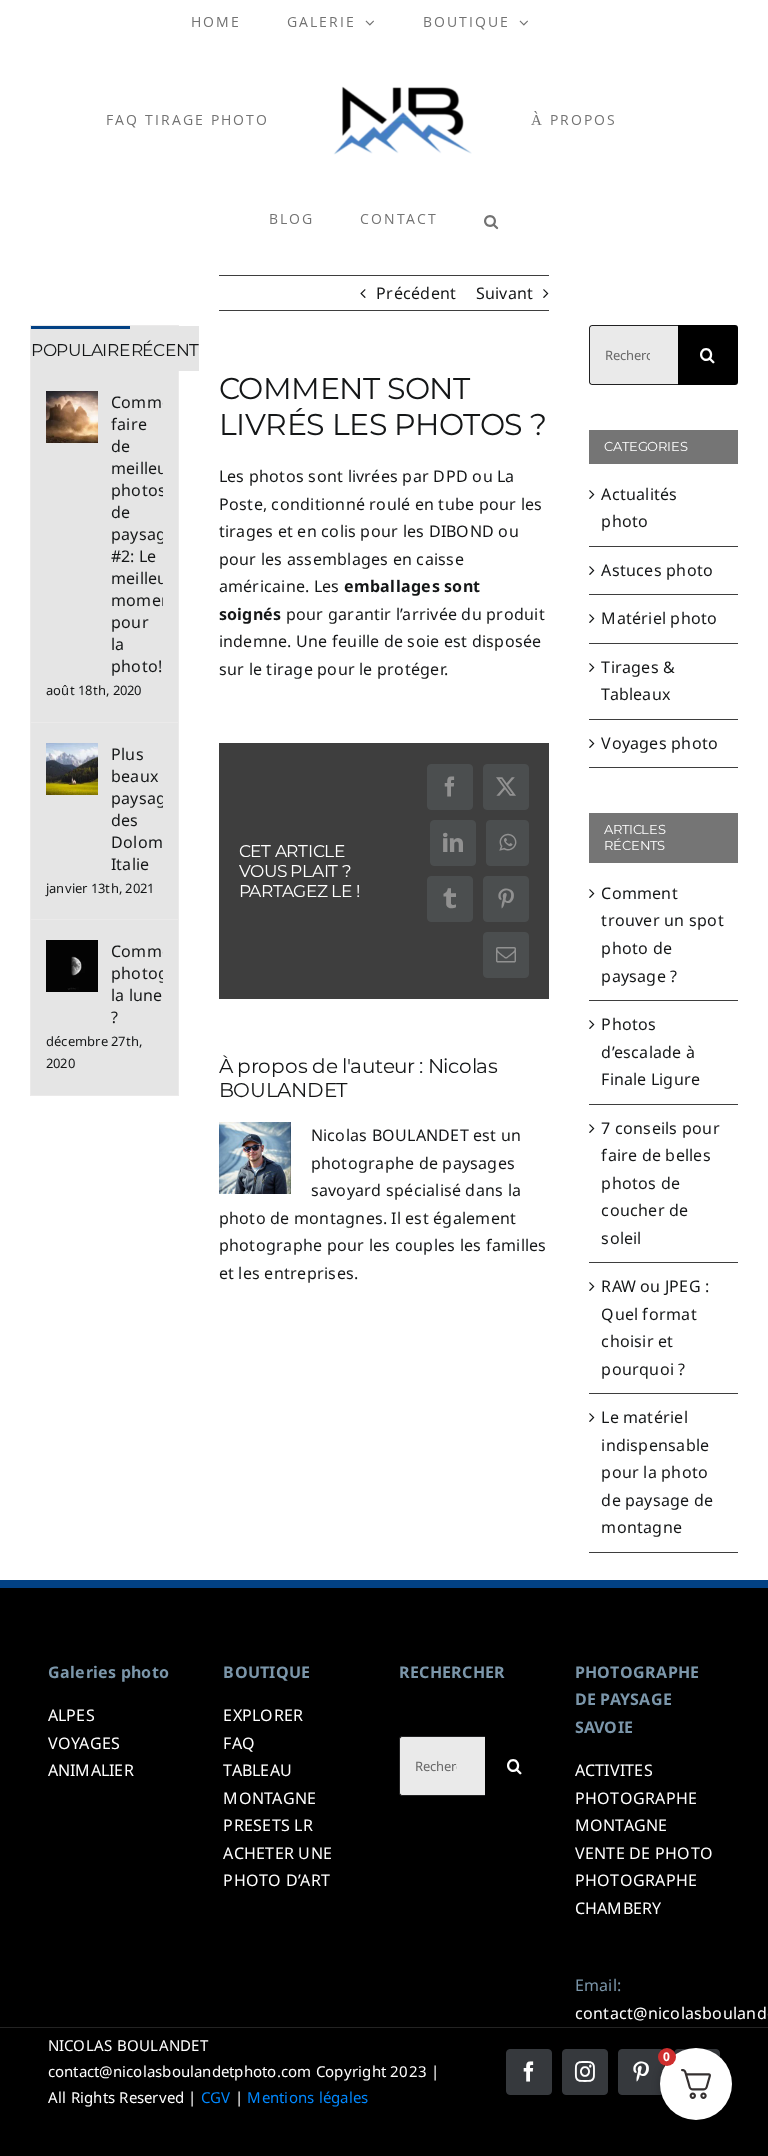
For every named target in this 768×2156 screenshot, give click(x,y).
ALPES (71, 1715)
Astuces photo (657, 570)
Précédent (416, 293)
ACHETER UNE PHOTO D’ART (277, 1867)
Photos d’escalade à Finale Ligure (650, 1051)
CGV (216, 2097)
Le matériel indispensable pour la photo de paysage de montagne (657, 1472)
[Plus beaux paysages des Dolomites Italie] (72, 756)
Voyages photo (659, 743)
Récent (165, 350)
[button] (492, 221)
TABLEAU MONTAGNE (269, 1784)
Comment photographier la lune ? (137, 984)
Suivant (505, 293)
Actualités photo (639, 508)
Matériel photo (659, 618)
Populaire (80, 350)
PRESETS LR (267, 1825)
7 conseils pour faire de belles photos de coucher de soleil (660, 1183)
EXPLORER (263, 1715)
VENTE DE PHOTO (644, 1853)
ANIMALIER (91, 1770)
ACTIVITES (614, 1770)
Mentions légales (307, 2097)
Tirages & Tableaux (638, 681)
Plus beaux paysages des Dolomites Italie (137, 809)
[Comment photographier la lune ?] (72, 953)
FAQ (239, 1743)
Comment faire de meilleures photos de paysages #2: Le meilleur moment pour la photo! (137, 534)
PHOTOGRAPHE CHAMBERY (636, 1894)
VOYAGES (84, 1743)
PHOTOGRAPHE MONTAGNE (636, 1812)
